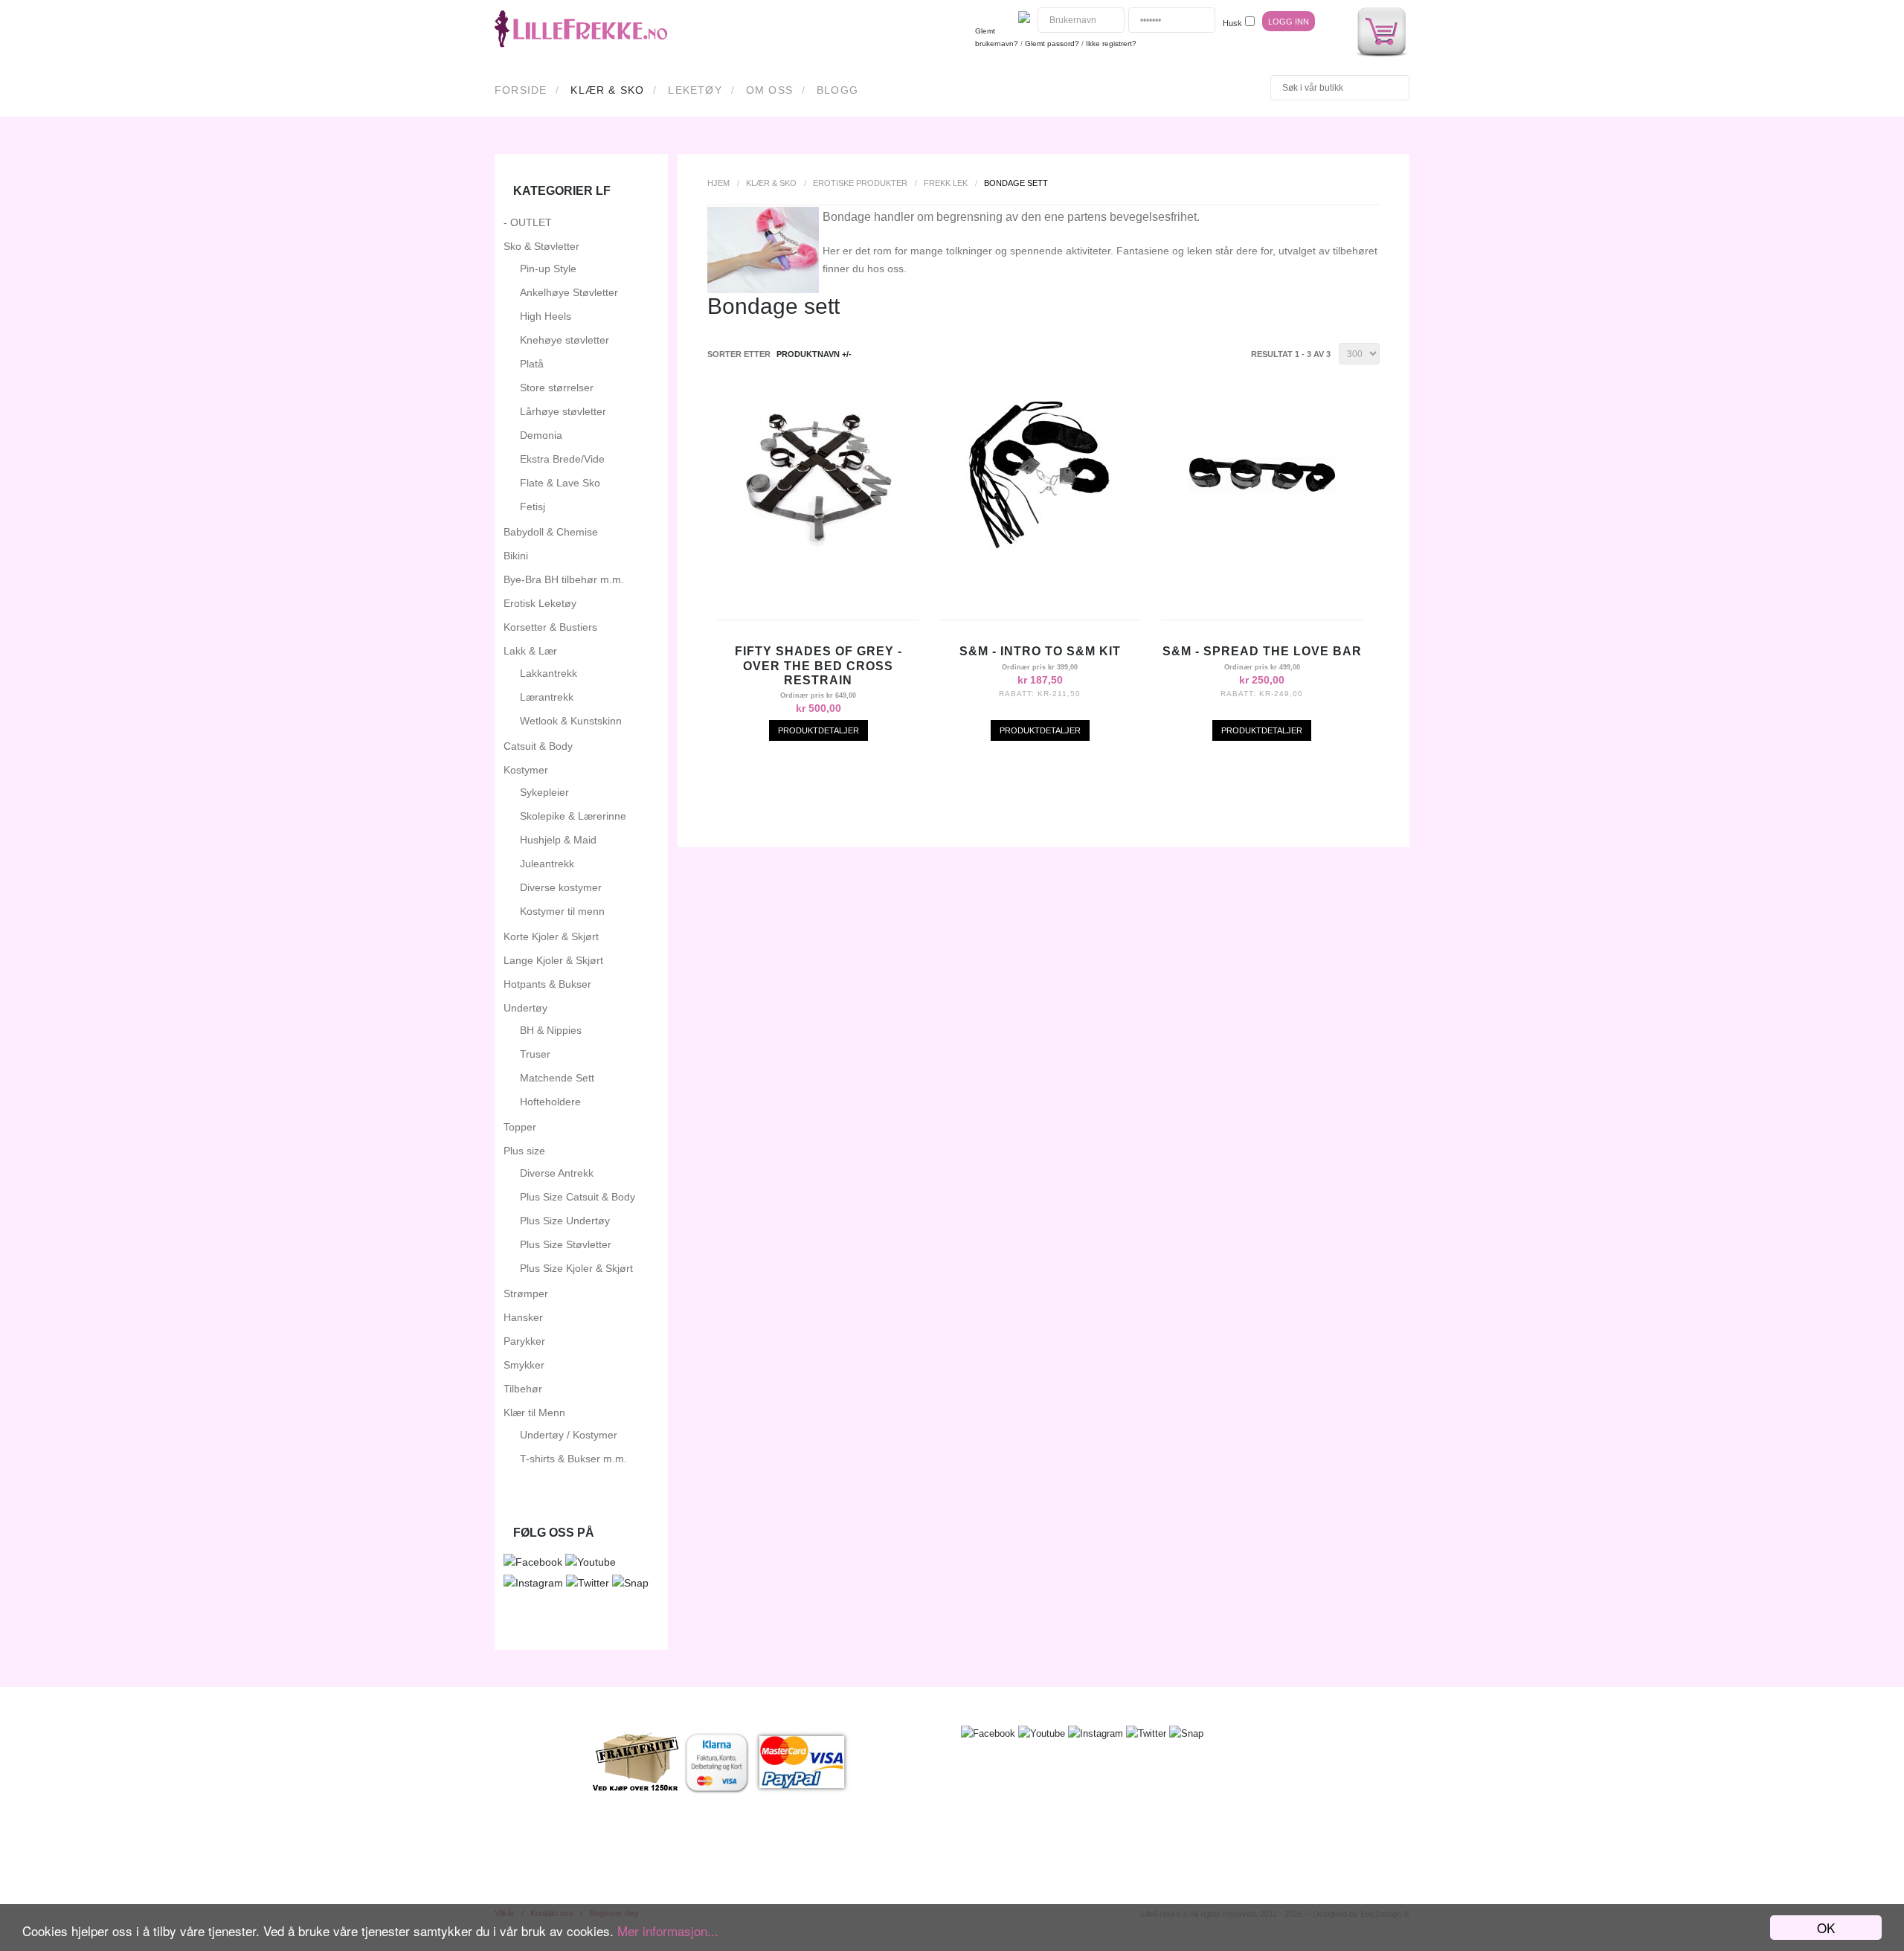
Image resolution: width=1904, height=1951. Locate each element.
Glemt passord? (1052, 44)
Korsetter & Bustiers (550, 627)
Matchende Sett (557, 1078)
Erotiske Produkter (860, 183)
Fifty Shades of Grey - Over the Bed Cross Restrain (818, 665)
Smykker (524, 1365)
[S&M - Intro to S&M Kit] (1040, 546)
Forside (521, 90)
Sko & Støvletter (541, 246)
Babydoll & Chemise (551, 532)
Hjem (718, 183)
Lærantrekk (547, 697)
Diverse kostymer (561, 887)
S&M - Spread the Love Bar (1262, 651)
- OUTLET (528, 222)
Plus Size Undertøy (565, 1221)
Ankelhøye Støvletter (569, 292)
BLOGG (837, 90)
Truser (535, 1054)
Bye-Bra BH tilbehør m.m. (564, 579)
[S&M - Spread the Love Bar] (1262, 546)
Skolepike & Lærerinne (573, 816)
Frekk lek (946, 183)
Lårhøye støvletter (563, 411)
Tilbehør (523, 1389)
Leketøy (695, 90)
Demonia (541, 435)
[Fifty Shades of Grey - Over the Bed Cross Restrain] (818, 546)
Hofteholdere (550, 1102)
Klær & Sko (607, 90)
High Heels (546, 316)
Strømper (526, 1293)
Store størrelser (557, 388)
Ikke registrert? (1111, 44)
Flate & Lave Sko (560, 483)
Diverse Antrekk (557, 1173)
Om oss (769, 90)
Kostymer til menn (562, 911)
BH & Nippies (551, 1030)
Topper (520, 1127)
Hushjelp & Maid (558, 840)
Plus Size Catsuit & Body (578, 1197)
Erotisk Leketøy (540, 603)
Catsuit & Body (538, 746)
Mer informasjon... (668, 1931)
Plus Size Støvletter (566, 1244)
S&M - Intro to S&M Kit (1040, 651)
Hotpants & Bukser (547, 984)
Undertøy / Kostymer (569, 1435)
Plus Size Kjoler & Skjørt (576, 1268)
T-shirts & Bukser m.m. (573, 1459)
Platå (532, 364)
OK (1826, 1928)
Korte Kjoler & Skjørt (551, 936)
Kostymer (526, 770)
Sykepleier (544, 792)
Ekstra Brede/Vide (562, 459)
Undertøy (525, 1008)
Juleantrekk (547, 864)
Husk (1232, 23)
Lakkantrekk (549, 673)
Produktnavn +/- (814, 354)
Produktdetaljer (818, 730)
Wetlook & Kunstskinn (571, 721)
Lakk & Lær (530, 651)
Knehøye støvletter (565, 340)
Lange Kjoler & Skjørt (553, 960)
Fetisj (533, 507)
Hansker (523, 1317)
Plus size (524, 1151)
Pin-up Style (548, 269)
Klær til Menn (534, 1412)
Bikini (516, 556)
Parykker (524, 1341)
